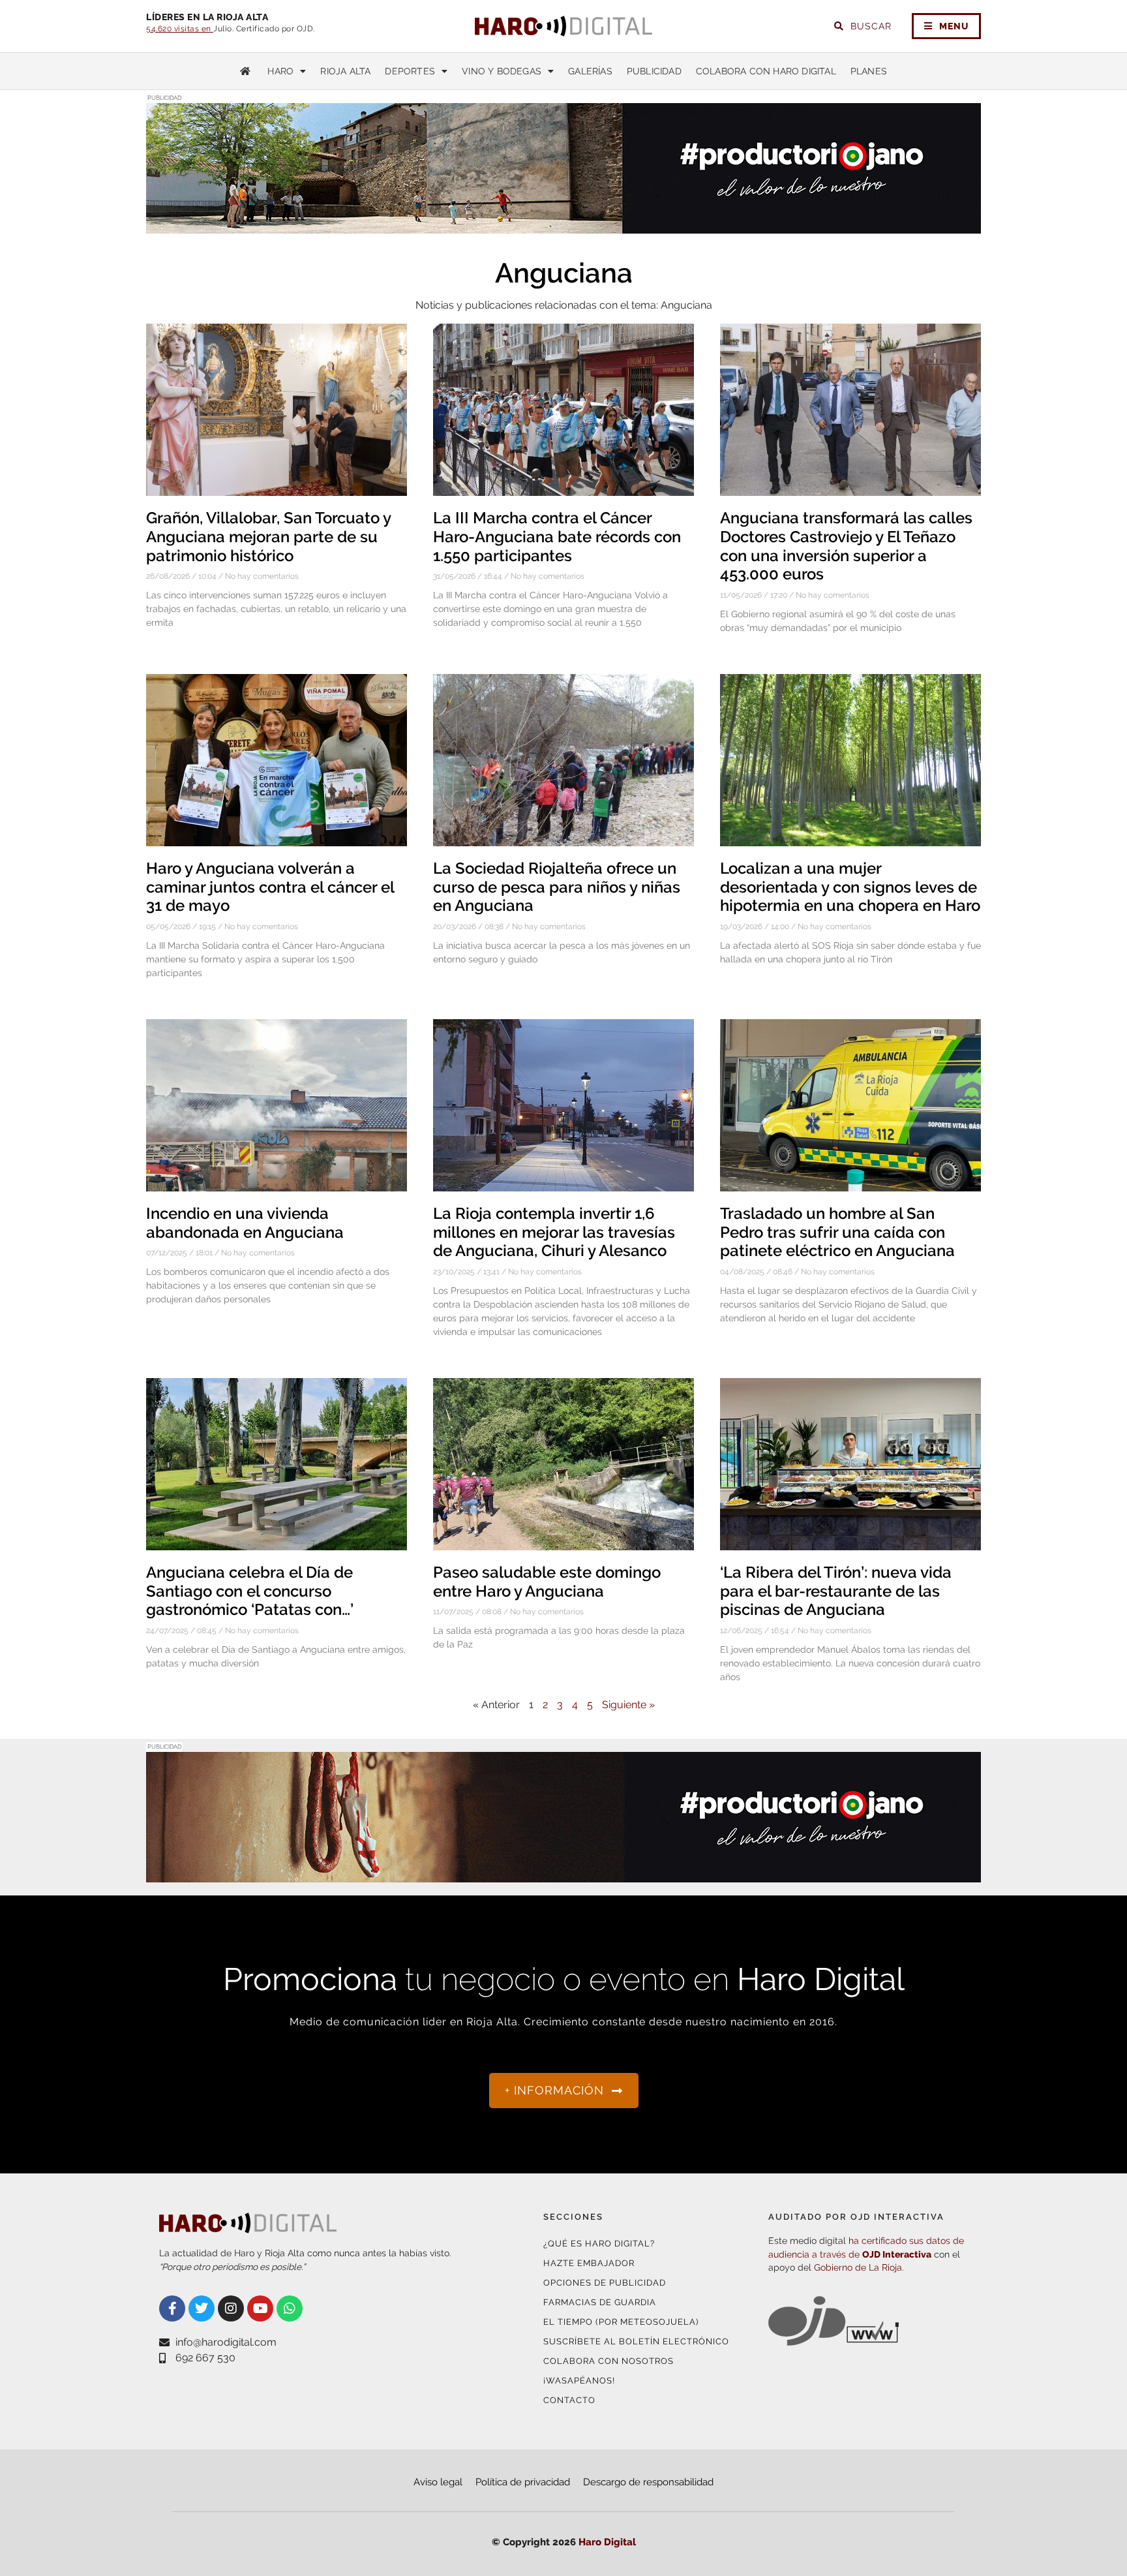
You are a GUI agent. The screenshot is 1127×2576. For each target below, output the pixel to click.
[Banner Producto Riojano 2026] (563, 225)
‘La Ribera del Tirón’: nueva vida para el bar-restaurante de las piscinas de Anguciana (836, 1591)
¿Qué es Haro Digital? (599, 2244)
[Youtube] (260, 2308)
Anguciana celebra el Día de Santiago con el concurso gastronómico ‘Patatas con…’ (250, 1591)
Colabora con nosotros (609, 2361)
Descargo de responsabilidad (648, 2482)
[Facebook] (172, 2308)
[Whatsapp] (290, 2308)
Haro (280, 71)
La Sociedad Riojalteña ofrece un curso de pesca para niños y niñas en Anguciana (557, 887)
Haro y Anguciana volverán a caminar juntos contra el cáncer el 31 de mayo (270, 887)
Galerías (590, 71)
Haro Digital (607, 2542)
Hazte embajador (589, 2263)
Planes (869, 71)
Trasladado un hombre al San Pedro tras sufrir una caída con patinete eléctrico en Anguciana (837, 1232)
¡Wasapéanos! (579, 2381)
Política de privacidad (523, 2482)
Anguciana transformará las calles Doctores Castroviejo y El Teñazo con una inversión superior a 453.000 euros (846, 546)
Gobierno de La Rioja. (859, 2267)
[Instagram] (231, 2308)
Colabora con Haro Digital (766, 71)
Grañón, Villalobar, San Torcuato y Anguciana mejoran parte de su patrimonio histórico (268, 537)
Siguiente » (628, 1705)
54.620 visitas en (180, 29)
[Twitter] (202, 2308)
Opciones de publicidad (605, 2283)
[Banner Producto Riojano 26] (563, 1874)
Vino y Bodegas (502, 71)
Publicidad (654, 71)
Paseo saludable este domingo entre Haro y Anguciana (547, 1582)
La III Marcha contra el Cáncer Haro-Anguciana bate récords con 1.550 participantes (557, 537)
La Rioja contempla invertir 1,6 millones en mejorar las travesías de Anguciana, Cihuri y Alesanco (554, 1232)
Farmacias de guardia (600, 2302)
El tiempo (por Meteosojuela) (621, 2322)
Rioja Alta (345, 71)
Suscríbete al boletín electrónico (636, 2341)
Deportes (410, 71)
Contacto (569, 2400)
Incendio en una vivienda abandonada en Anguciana (245, 1223)
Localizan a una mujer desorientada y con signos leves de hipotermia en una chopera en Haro (850, 887)
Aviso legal (438, 2482)
